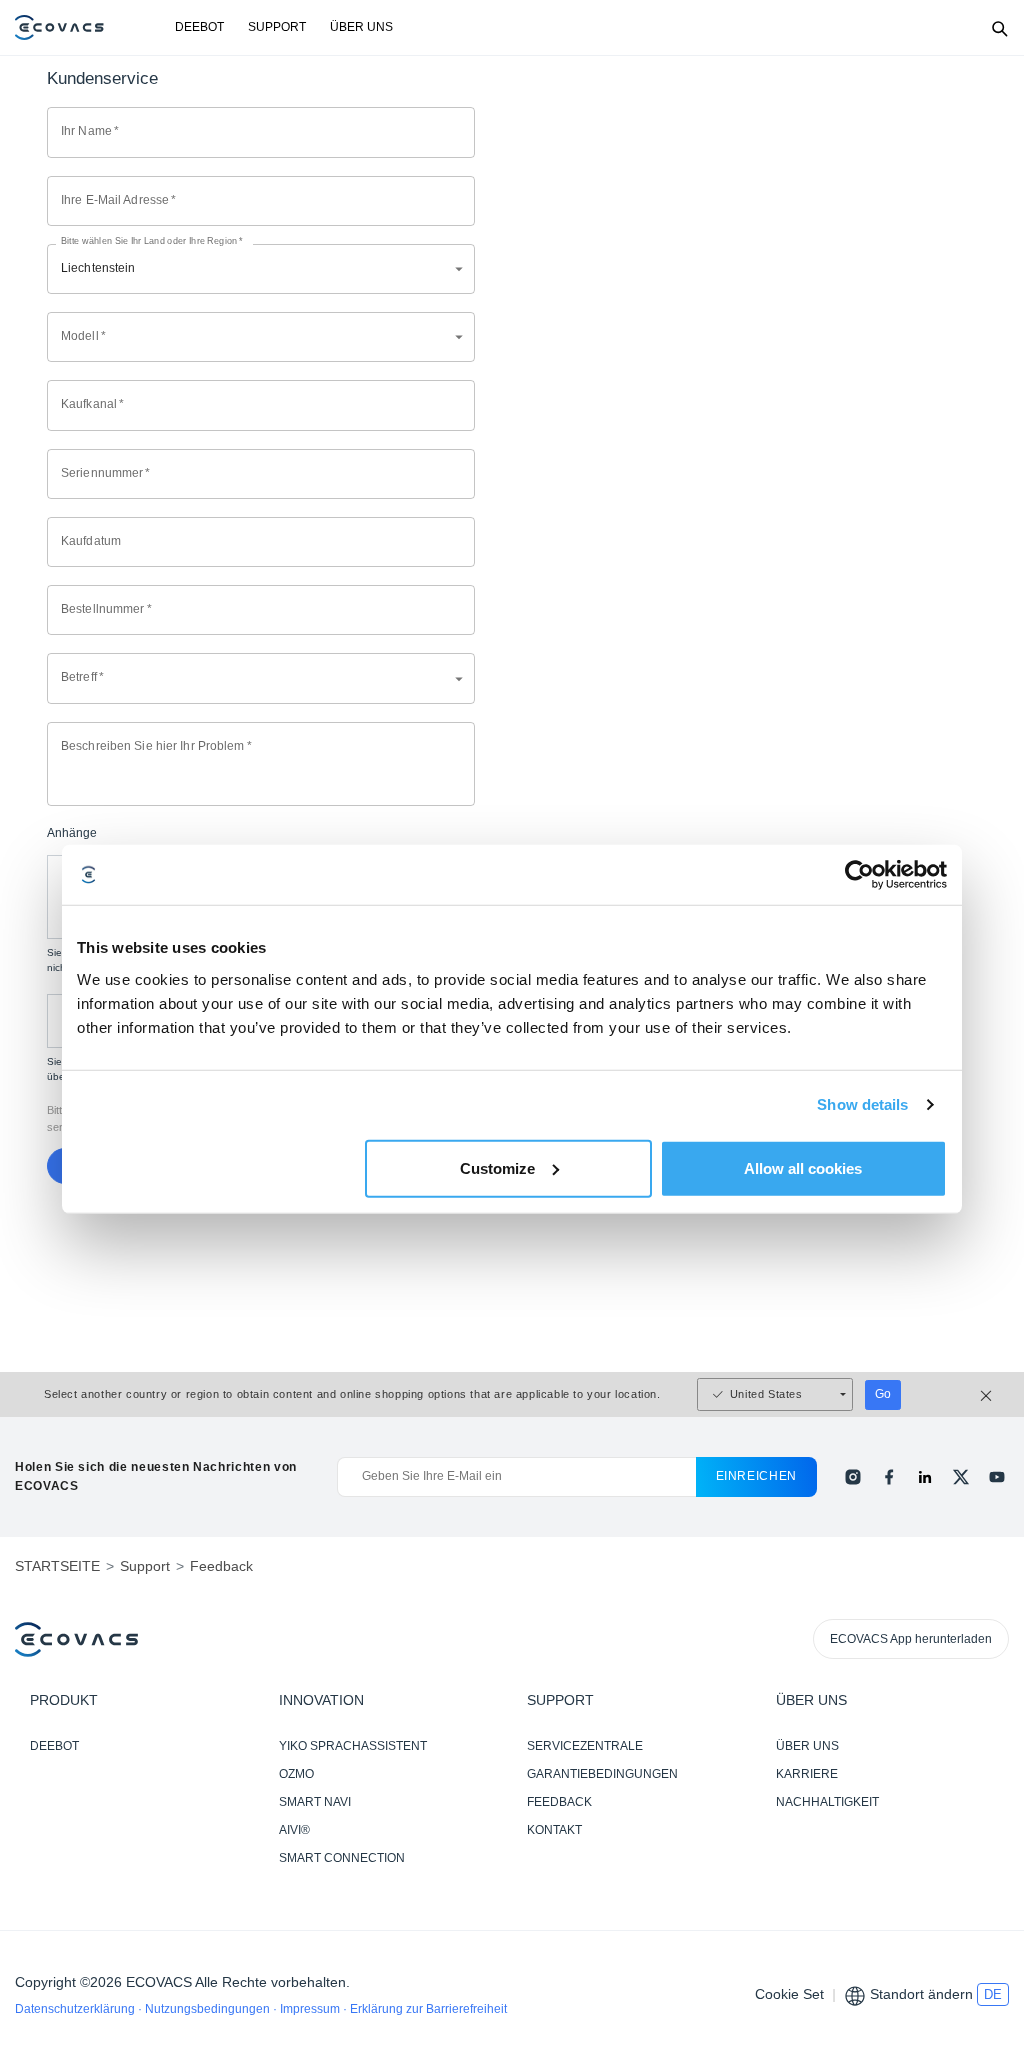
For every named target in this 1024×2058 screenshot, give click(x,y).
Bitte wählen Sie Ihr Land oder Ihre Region (152, 241)
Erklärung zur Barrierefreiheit (428, 2009)
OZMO (296, 1774)
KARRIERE (807, 1774)
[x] (961, 1477)
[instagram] (853, 1477)
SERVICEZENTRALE (585, 1746)
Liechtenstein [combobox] (98, 268)
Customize (497, 1167)
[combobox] (261, 337)
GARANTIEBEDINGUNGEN (602, 1774)
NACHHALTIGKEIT (827, 1802)
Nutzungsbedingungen (209, 2009)
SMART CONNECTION (342, 1858)
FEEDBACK (559, 1802)
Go (883, 1394)
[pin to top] (989, 1785)
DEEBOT (199, 27)
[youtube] (997, 1477)
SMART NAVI (315, 1802)
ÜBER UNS (361, 27)
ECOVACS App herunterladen (911, 1639)
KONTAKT (554, 1830)
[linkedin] (925, 1477)
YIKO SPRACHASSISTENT (353, 1746)
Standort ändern (921, 1994)
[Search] (999, 28)
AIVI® (294, 1830)
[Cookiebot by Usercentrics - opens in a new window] (859, 875)
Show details (862, 1104)
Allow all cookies (803, 1167)
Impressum (311, 2009)
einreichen (757, 1476)
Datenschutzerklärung (76, 2009)
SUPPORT (277, 27)
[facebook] (889, 1477)
